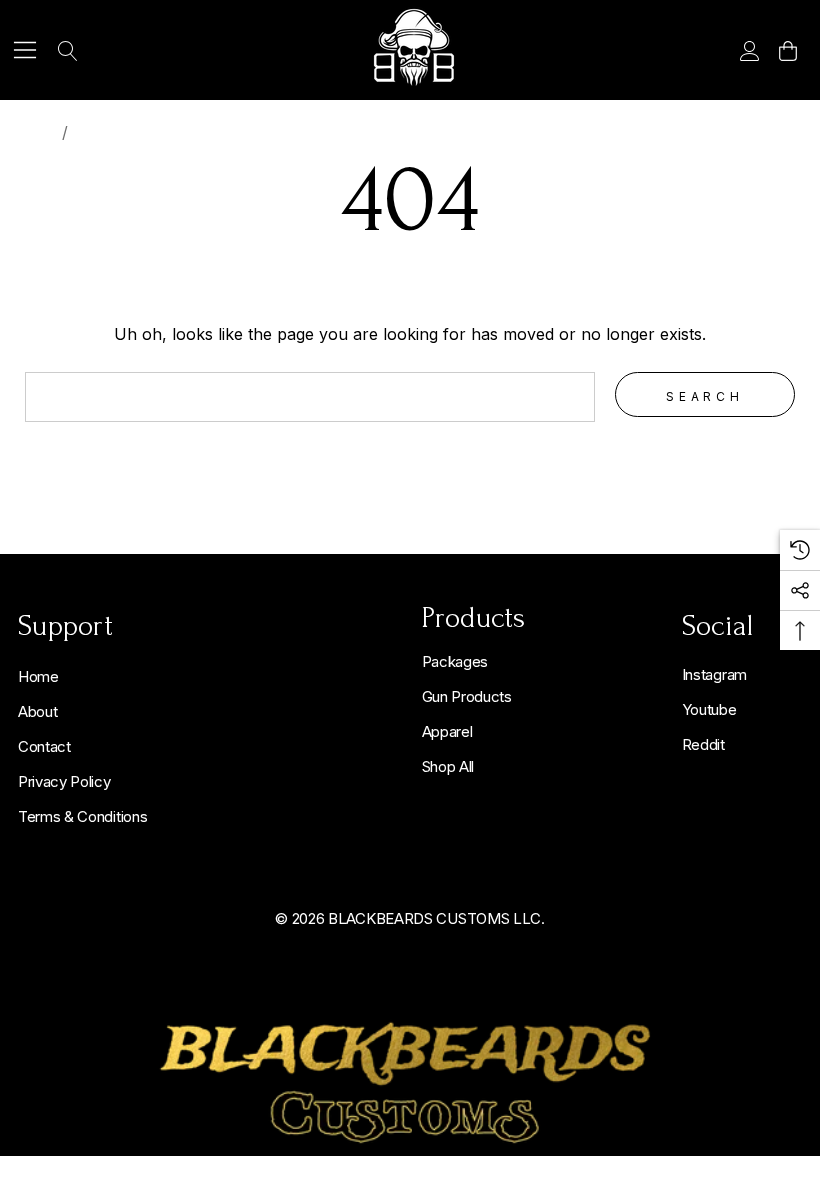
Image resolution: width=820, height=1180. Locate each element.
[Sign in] (748, 50)
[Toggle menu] (25, 50)
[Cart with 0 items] (786, 50)
